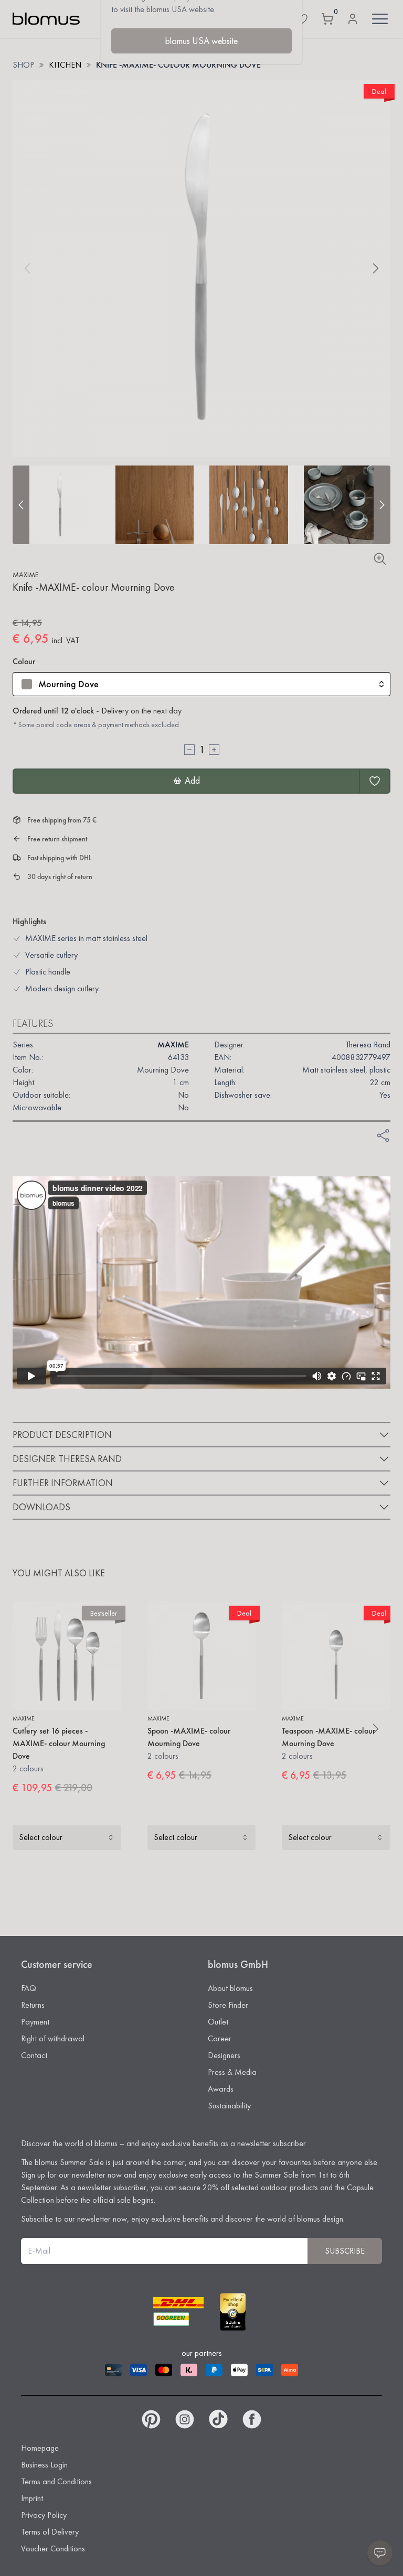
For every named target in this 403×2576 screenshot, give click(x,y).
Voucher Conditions (53, 2548)
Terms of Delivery (50, 2532)
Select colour (41, 1837)
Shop (23, 65)
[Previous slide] (21, 505)
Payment (35, 2022)
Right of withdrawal (53, 2038)
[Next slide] (382, 505)
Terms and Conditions (56, 2481)
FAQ (29, 1988)
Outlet (218, 2022)
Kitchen (65, 65)
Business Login (44, 2465)
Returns (33, 2005)
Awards (221, 2089)
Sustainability (229, 2106)
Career (220, 2038)
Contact (34, 2055)
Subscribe (345, 2251)
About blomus (230, 1988)
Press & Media (232, 2072)
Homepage (40, 2448)
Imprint (32, 2498)
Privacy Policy (44, 2515)
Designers (224, 2055)
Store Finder (228, 2005)
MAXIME (25, 575)
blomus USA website (201, 41)
